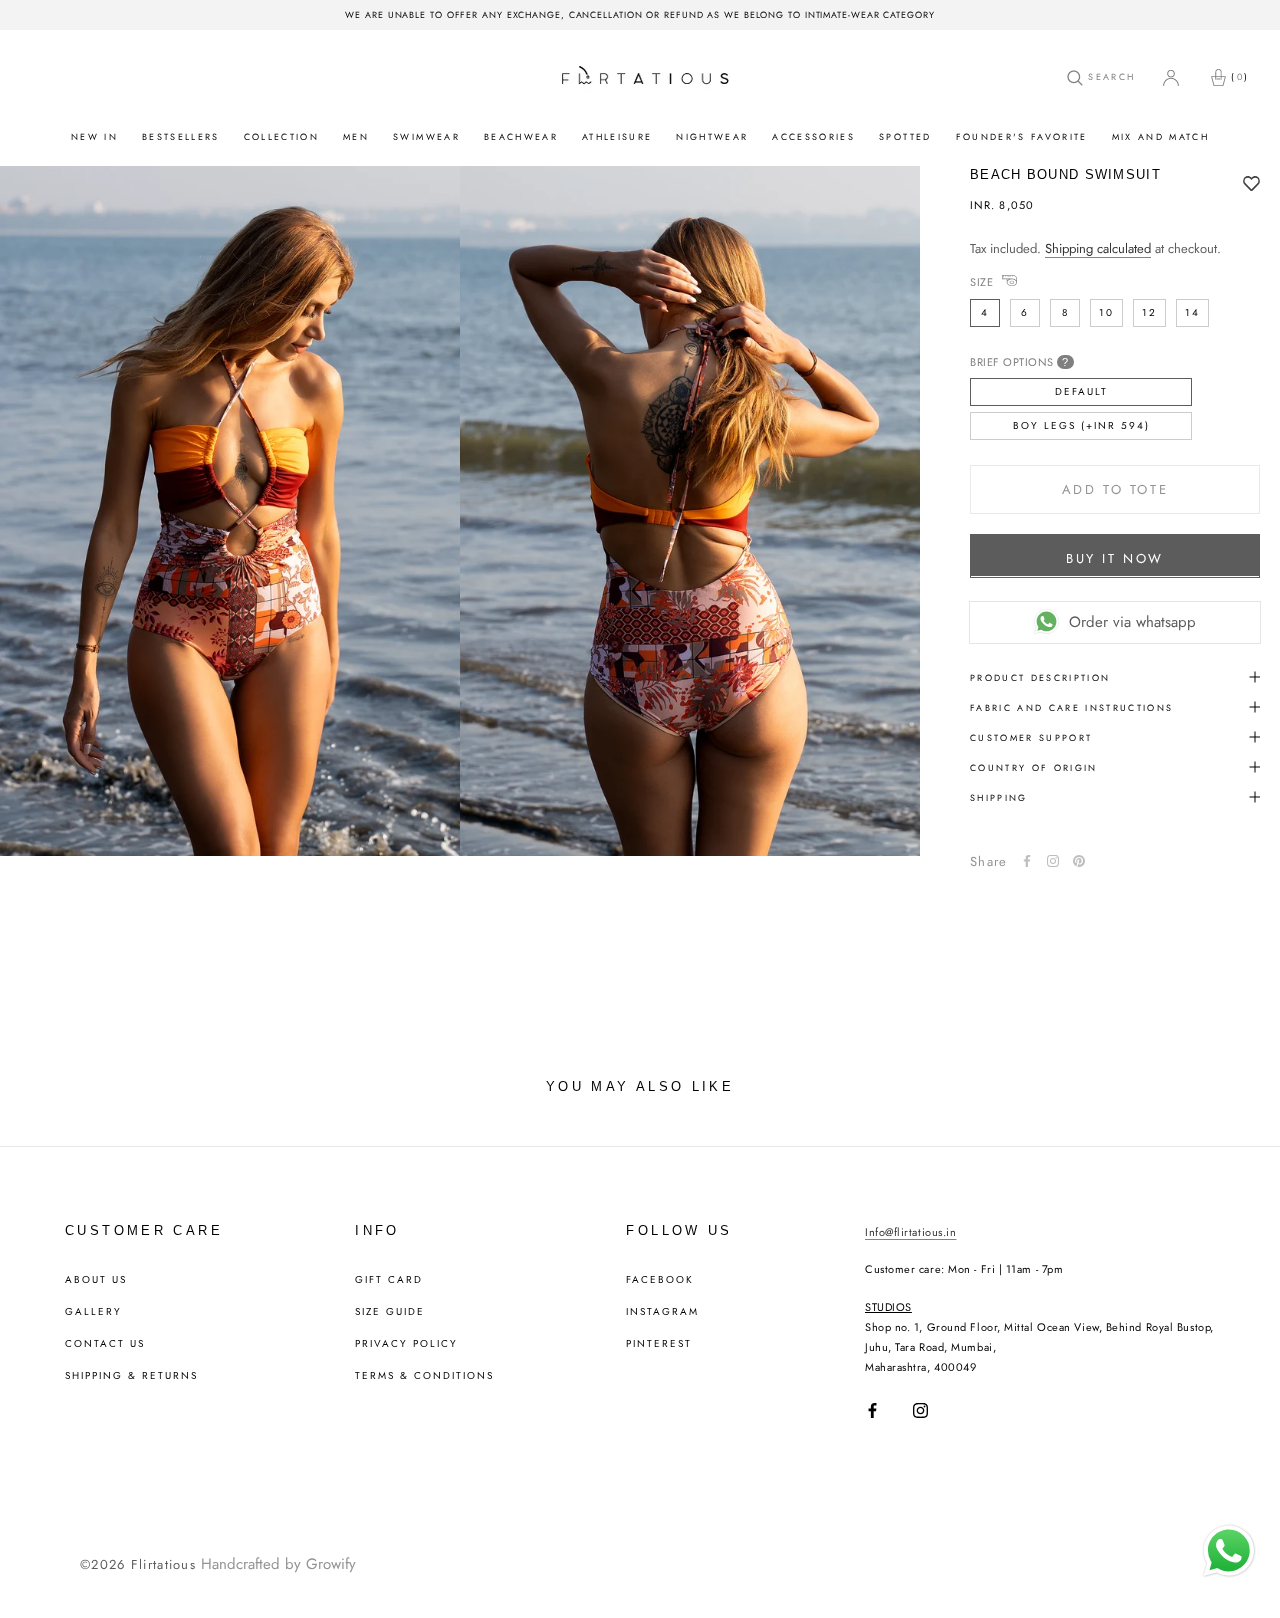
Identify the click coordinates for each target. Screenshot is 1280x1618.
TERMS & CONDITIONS (424, 1376)
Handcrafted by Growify (278, 1564)
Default (1081, 390)
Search (1109, 76)
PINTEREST (659, 1344)
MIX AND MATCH (1160, 136)
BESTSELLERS (181, 136)
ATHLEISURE (617, 136)
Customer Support (1031, 736)
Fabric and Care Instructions (1072, 706)
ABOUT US (96, 1280)
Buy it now (1115, 557)
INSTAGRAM (662, 1312)
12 (1149, 311)
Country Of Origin (1034, 766)
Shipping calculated (1098, 248)
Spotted (905, 136)
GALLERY (93, 1312)
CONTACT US (105, 1344)
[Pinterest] (1079, 861)
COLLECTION (281, 136)
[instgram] (1053, 861)
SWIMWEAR (426, 136)
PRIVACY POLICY (406, 1344)
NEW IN (94, 136)
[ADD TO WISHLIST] (1251, 185)
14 (1192, 311)
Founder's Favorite (1022, 136)
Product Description (1040, 676)
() (1240, 76)
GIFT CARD (389, 1280)
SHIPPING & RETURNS (131, 1376)
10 (1106, 311)
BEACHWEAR (521, 136)
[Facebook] (1027, 861)
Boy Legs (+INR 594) (1081, 424)
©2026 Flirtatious (138, 1564)
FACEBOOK (660, 1280)
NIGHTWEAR (712, 136)
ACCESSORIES (813, 136)
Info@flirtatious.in (910, 1232)
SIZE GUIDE (390, 1312)
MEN (356, 136)
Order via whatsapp (1132, 621)
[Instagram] (920, 1410)
